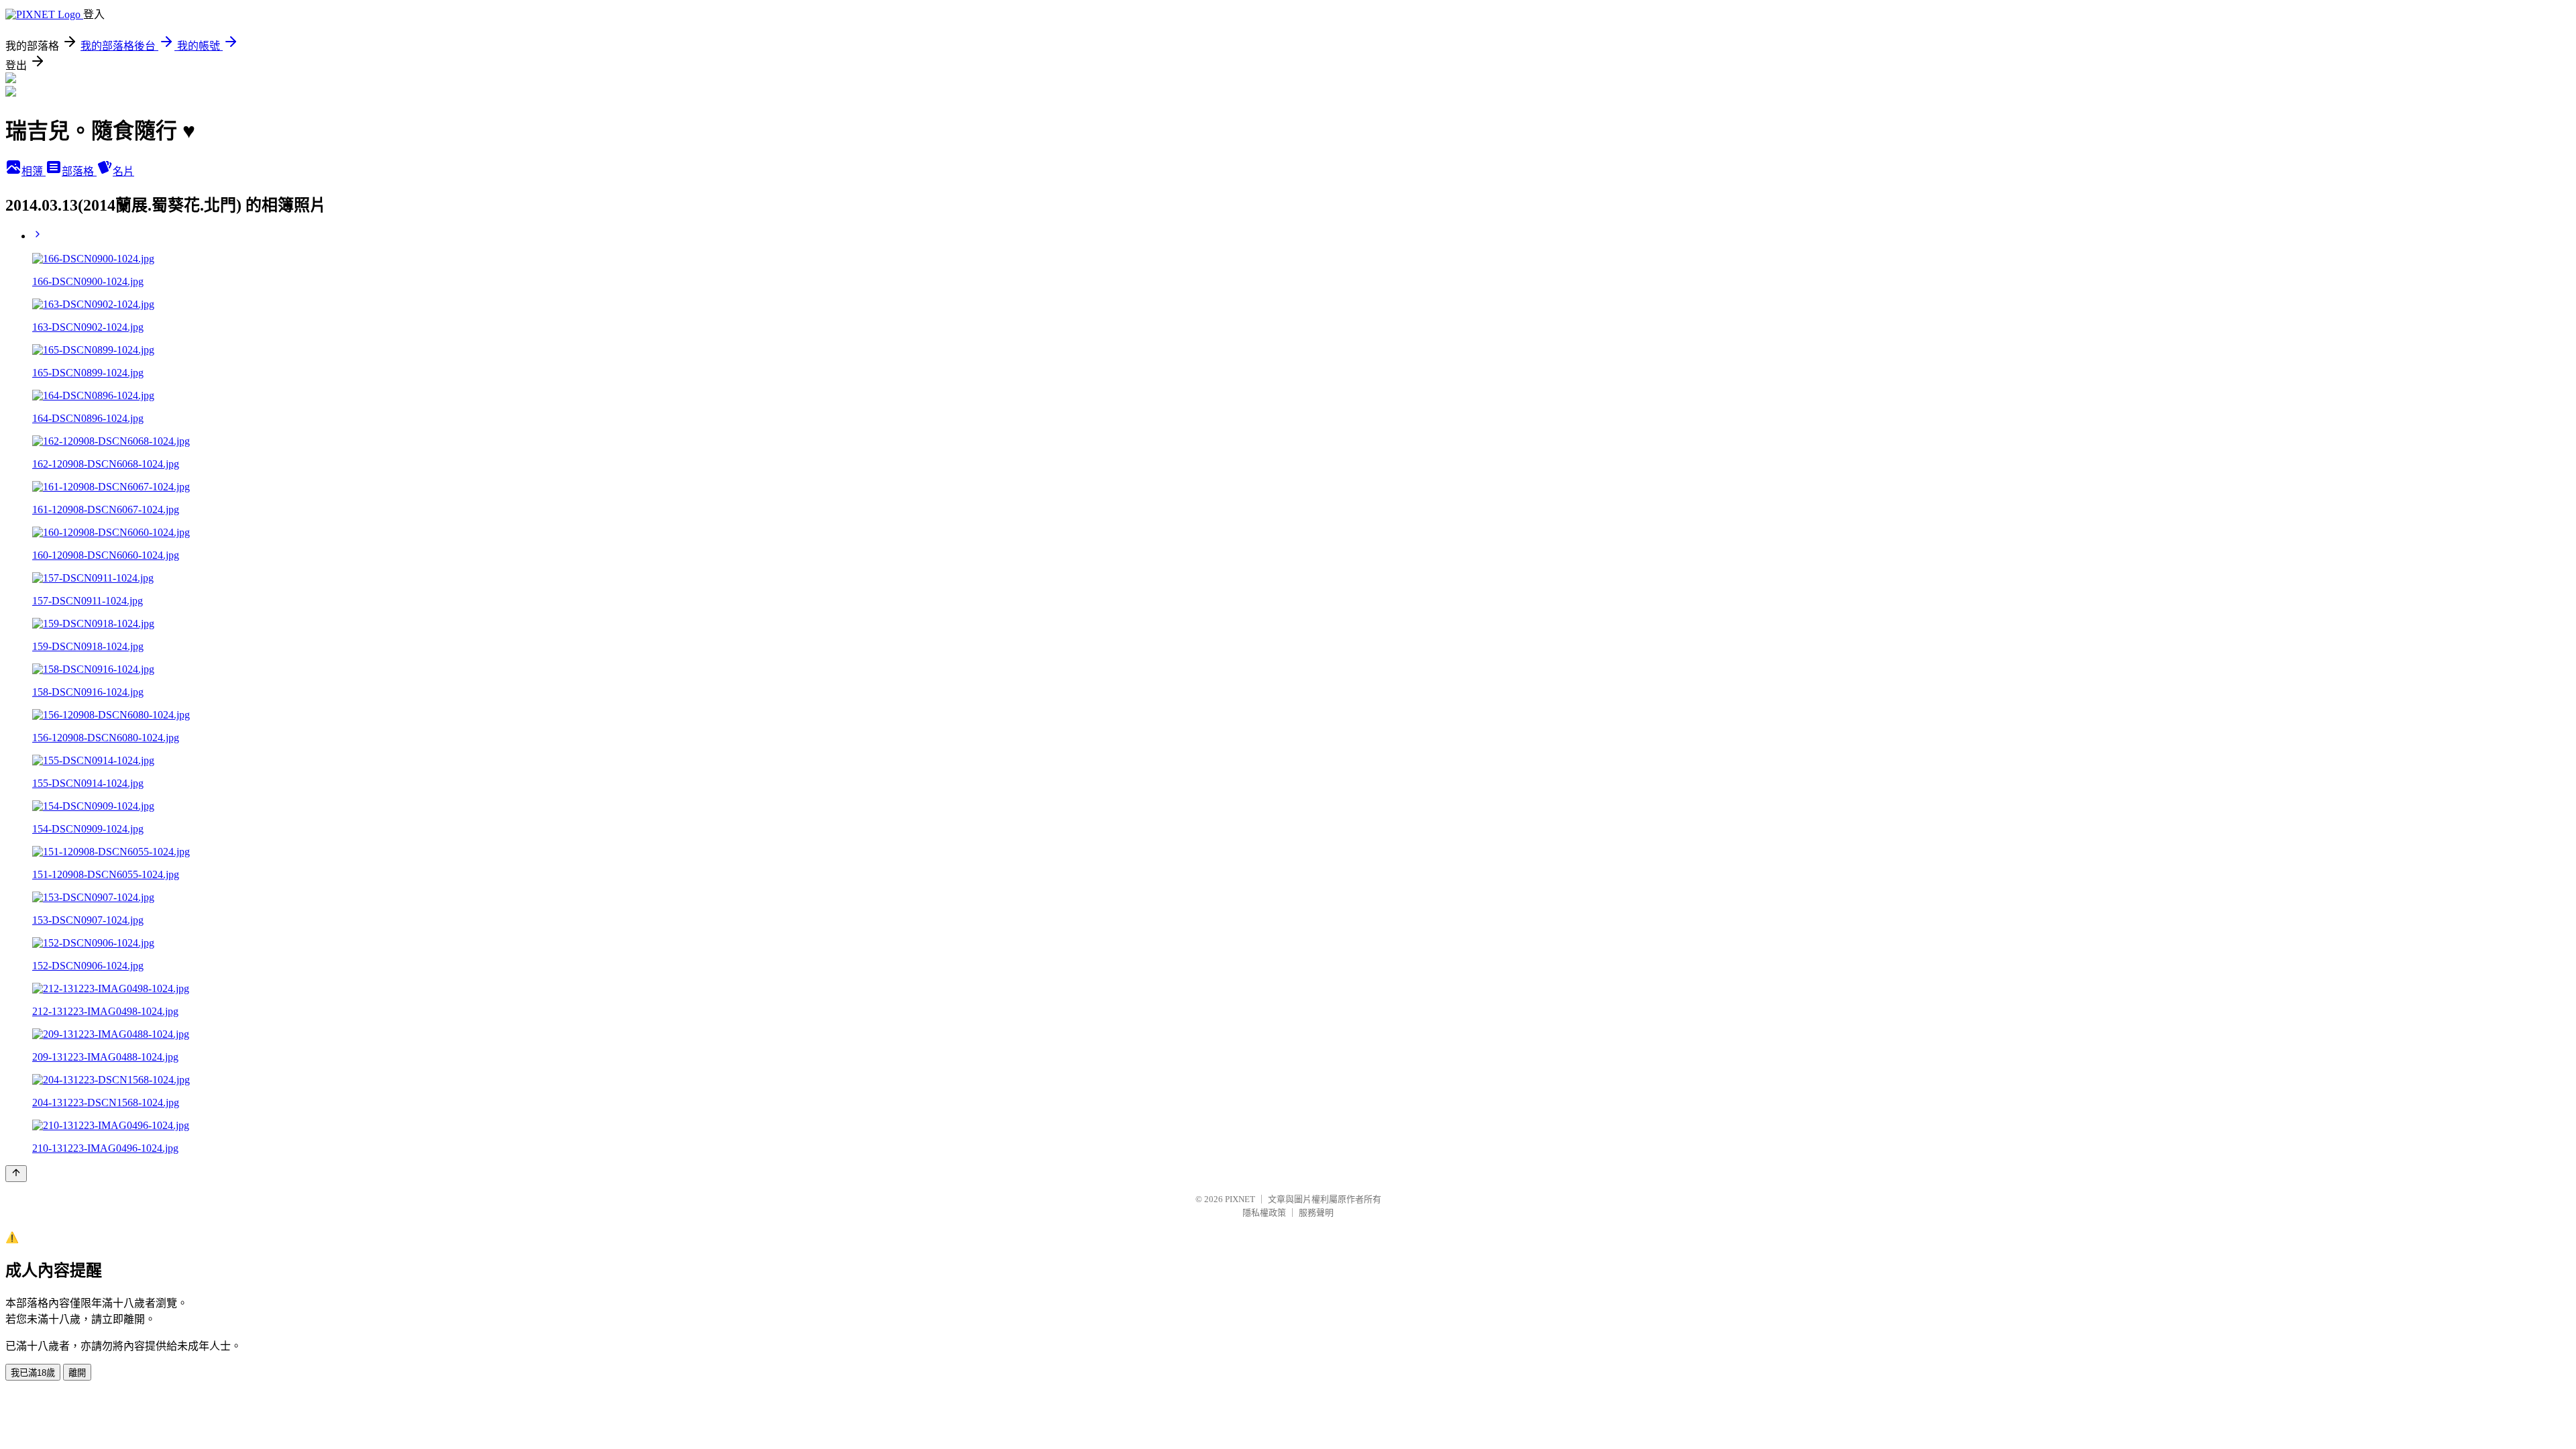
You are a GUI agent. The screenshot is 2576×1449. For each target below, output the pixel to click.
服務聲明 (1316, 1213)
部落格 (79, 171)
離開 (77, 1373)
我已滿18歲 (33, 1373)
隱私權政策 (1264, 1213)
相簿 (34, 171)
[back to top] (16, 1174)
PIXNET (1240, 1199)
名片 (123, 171)
